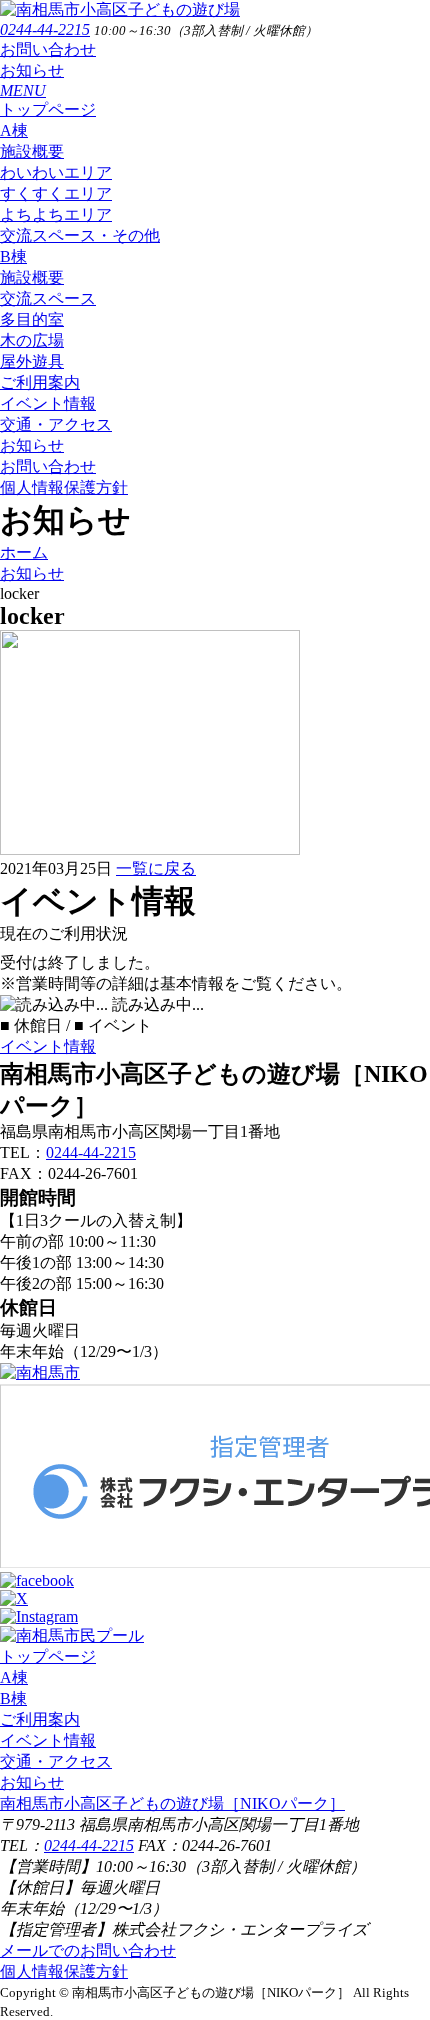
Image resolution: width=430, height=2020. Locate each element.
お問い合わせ (48, 49)
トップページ (48, 109)
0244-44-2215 (45, 29)
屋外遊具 (32, 361)
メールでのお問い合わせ (88, 1950)
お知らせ (32, 70)
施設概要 (32, 151)
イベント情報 (48, 403)
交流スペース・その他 (80, 235)
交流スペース (48, 298)
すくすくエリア (56, 193)
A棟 (14, 130)
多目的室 (32, 319)
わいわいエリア (56, 172)
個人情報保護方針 (64, 487)
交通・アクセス (56, 424)
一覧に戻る (156, 868)
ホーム (24, 552)
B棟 (13, 256)
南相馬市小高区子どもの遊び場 (172, 1803)
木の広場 (32, 340)
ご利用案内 (40, 382)
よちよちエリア (56, 214)
